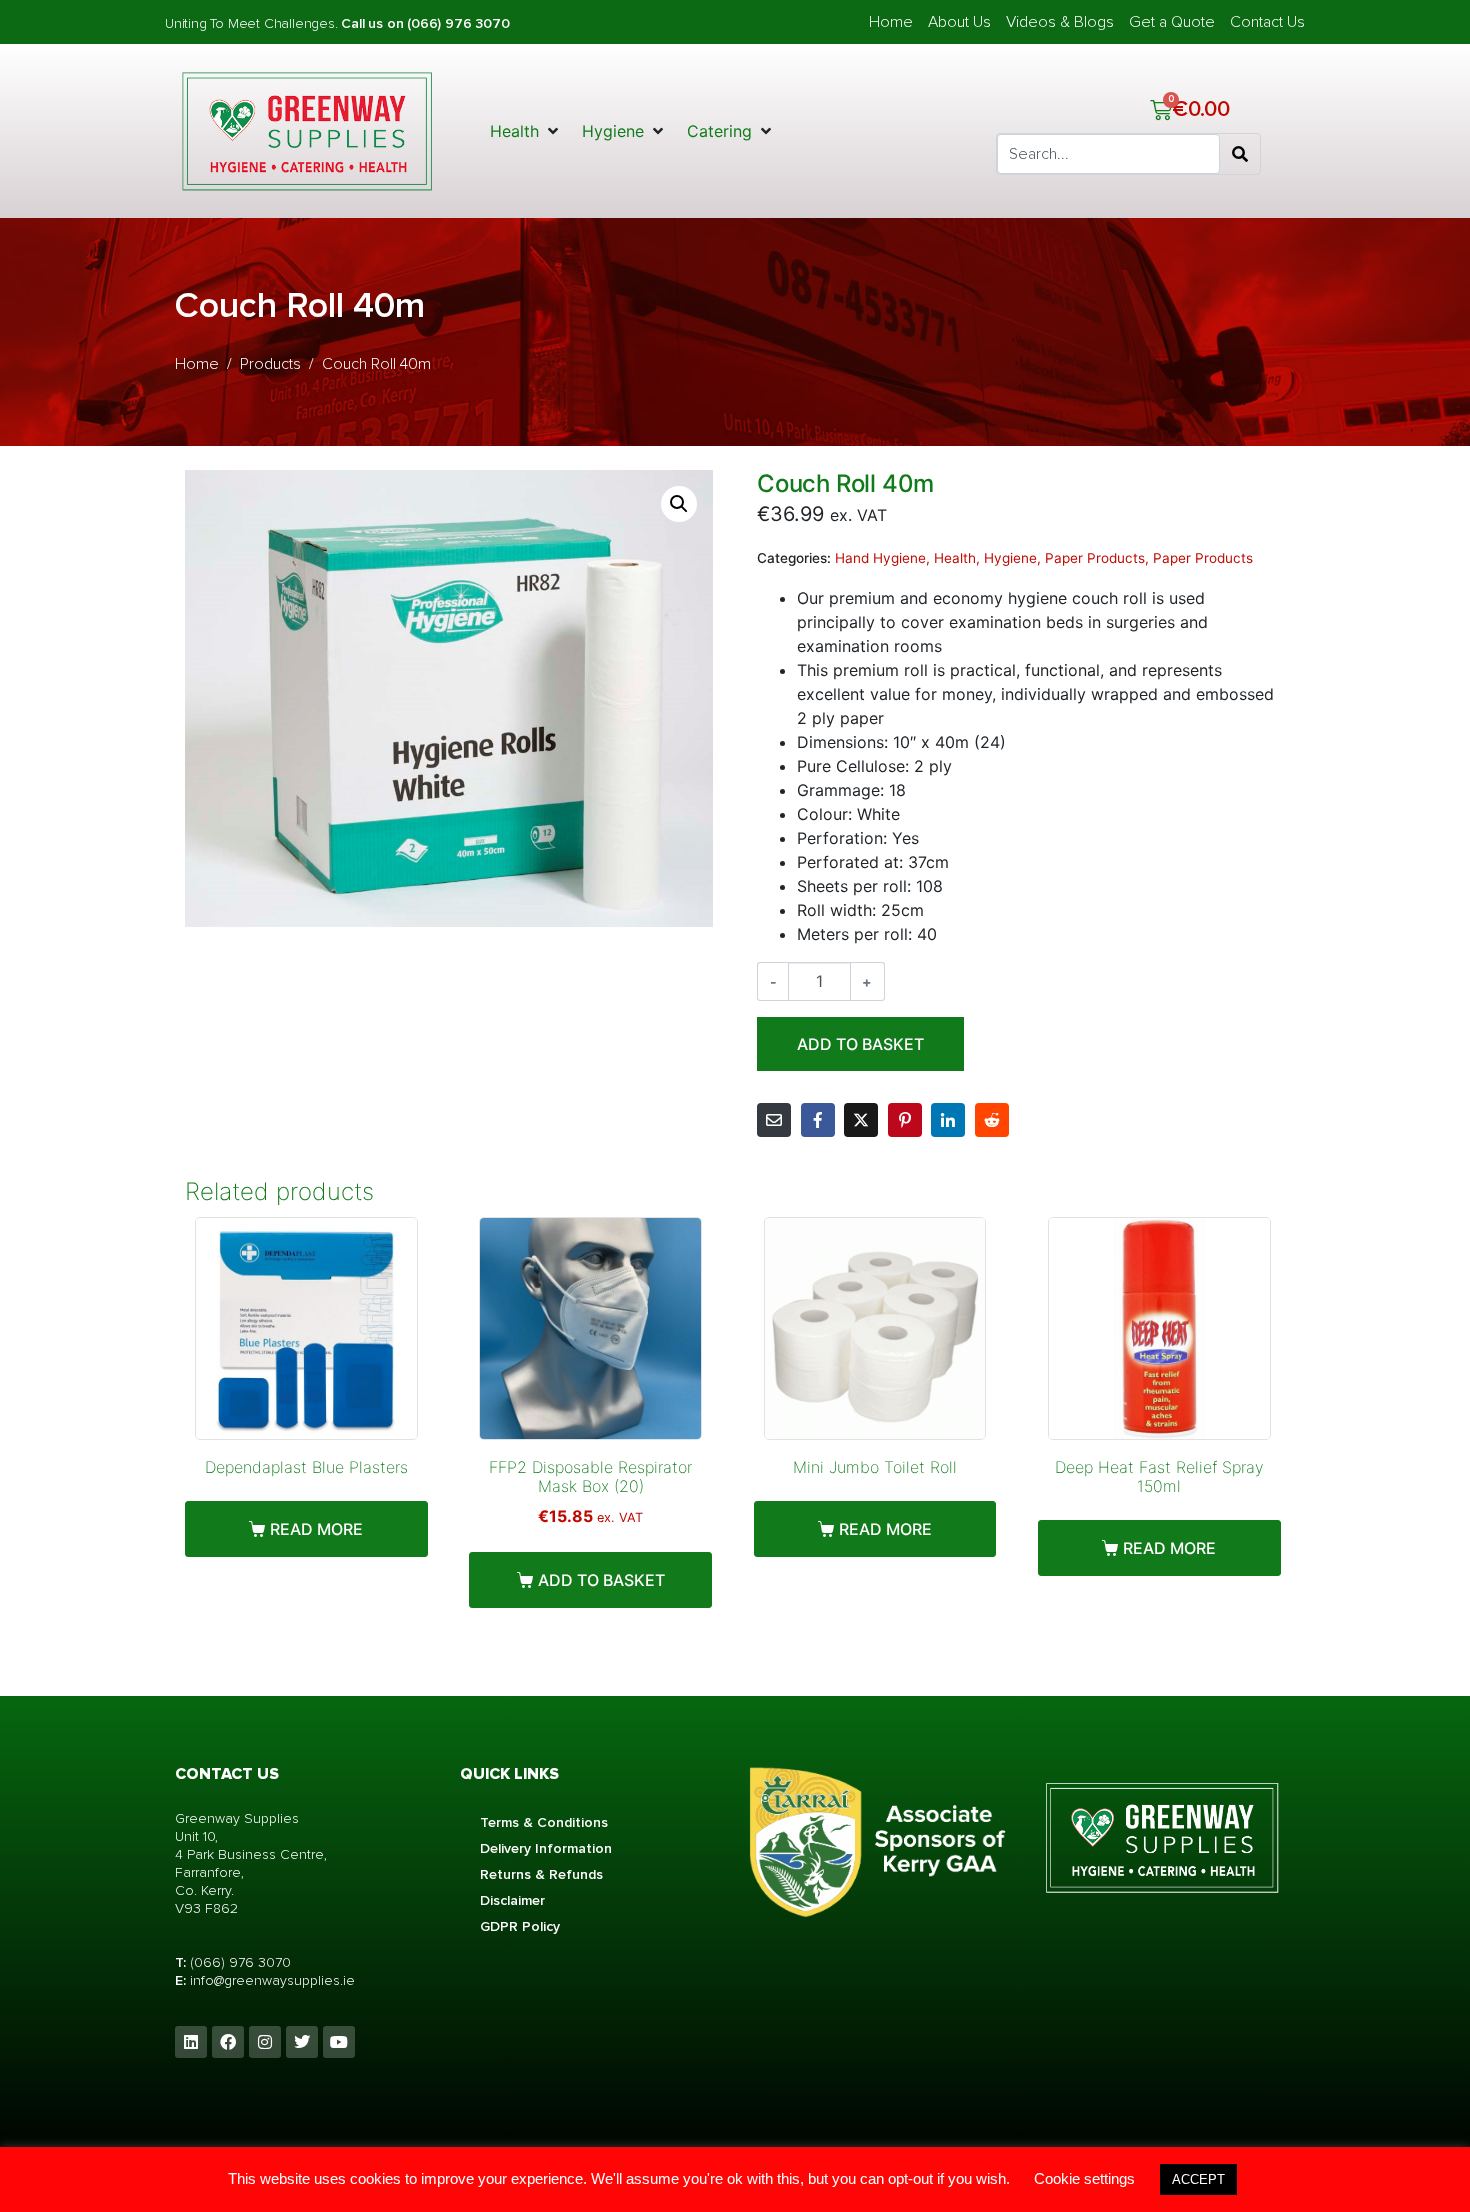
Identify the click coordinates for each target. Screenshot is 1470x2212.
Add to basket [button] (601, 1580)
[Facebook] (228, 2042)
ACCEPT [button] (1198, 2179)
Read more (316, 1529)
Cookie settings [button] (1084, 2178)
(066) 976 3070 (240, 1962)
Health (955, 558)
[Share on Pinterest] (905, 1120)
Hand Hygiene (880, 558)
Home (891, 22)
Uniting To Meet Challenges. (253, 23)
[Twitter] (302, 2042)
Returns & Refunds (541, 1874)
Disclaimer (512, 1900)
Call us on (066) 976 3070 (425, 23)
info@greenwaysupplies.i (268, 1980)
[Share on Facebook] (818, 1120)
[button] (526, 131)
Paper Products (1095, 558)
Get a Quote (1172, 22)
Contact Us (1267, 22)
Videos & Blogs (1060, 22)
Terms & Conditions (544, 1822)
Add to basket (860, 1044)
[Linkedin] (191, 2042)
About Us (959, 22)
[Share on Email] (774, 1120)
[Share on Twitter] (861, 1120)
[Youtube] (339, 2042)
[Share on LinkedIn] (948, 1120)
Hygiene (1010, 558)
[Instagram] (265, 2042)
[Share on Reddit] (992, 1120)
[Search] (1240, 154)
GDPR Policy (520, 1926)
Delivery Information (546, 1848)
